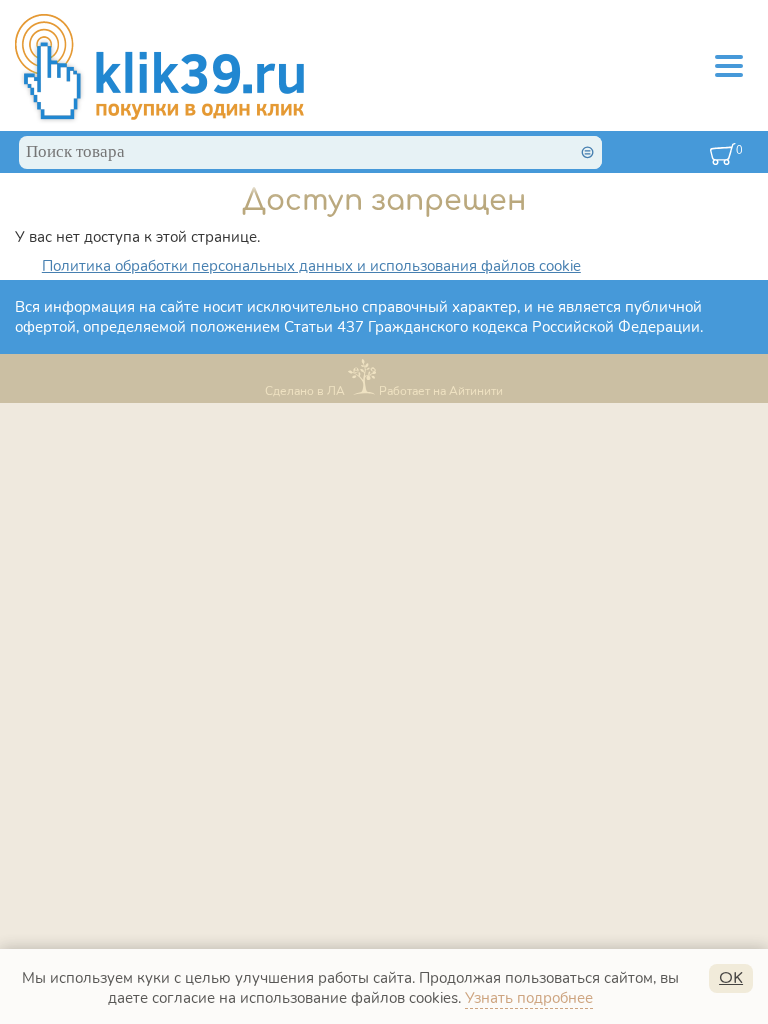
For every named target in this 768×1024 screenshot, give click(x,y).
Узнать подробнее (529, 998)
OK (731, 978)
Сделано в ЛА (305, 390)
